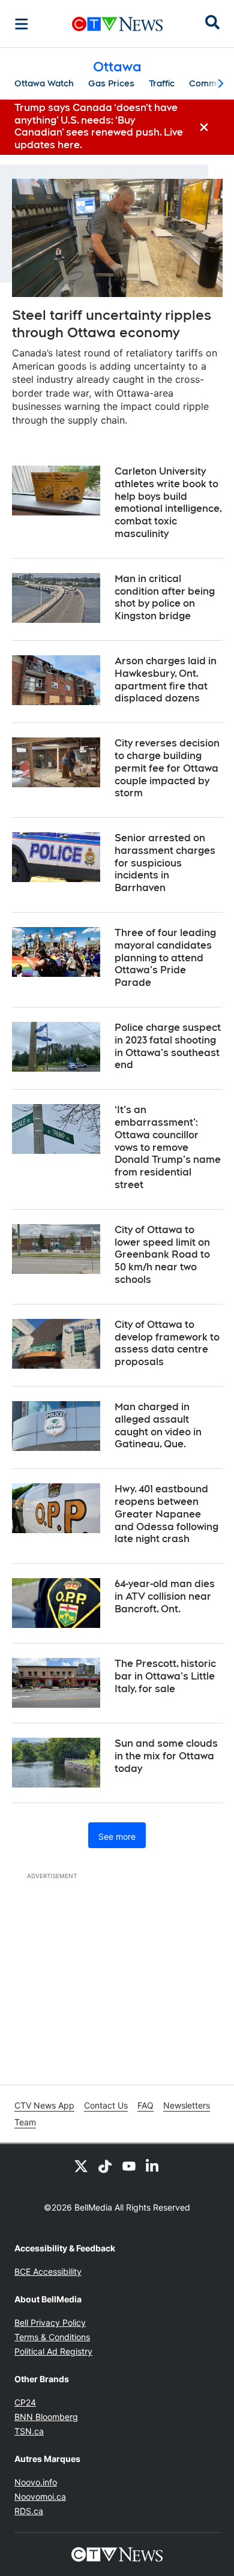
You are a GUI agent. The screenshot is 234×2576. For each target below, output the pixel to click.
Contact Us (106, 2105)
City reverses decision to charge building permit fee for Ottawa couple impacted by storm (167, 768)
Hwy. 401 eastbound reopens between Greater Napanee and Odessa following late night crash (166, 1514)
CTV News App (44, 2105)
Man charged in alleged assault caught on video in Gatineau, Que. (158, 1425)
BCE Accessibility (48, 2271)
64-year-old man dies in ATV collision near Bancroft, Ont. (165, 1596)
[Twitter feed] (81, 2166)
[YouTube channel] (129, 2166)
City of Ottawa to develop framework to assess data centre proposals (167, 1343)
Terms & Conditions (52, 2337)
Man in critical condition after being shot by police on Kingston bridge (165, 597)
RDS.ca (29, 2511)
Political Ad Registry (53, 2351)
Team (25, 2122)
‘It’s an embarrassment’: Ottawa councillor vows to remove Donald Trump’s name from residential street (168, 1147)
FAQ (145, 2105)
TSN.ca (29, 2431)
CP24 (25, 2402)
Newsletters (187, 2105)
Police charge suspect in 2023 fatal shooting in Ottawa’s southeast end (168, 1046)
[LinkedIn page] (153, 2166)
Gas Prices (111, 83)
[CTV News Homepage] (117, 24)
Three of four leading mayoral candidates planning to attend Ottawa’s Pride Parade (165, 958)
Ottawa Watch (44, 83)
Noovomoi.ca (40, 2496)
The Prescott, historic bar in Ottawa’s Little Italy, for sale (165, 1676)
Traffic (162, 83)
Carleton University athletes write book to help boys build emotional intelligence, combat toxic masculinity (168, 503)
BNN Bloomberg (46, 2417)
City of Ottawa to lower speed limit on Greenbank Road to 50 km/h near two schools (162, 1255)
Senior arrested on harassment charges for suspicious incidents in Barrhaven (165, 863)
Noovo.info (36, 2482)
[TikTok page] (105, 2166)
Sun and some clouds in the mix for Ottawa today (166, 1756)
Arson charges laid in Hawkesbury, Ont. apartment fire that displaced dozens (166, 680)
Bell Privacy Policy (50, 2322)
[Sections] (22, 24)
